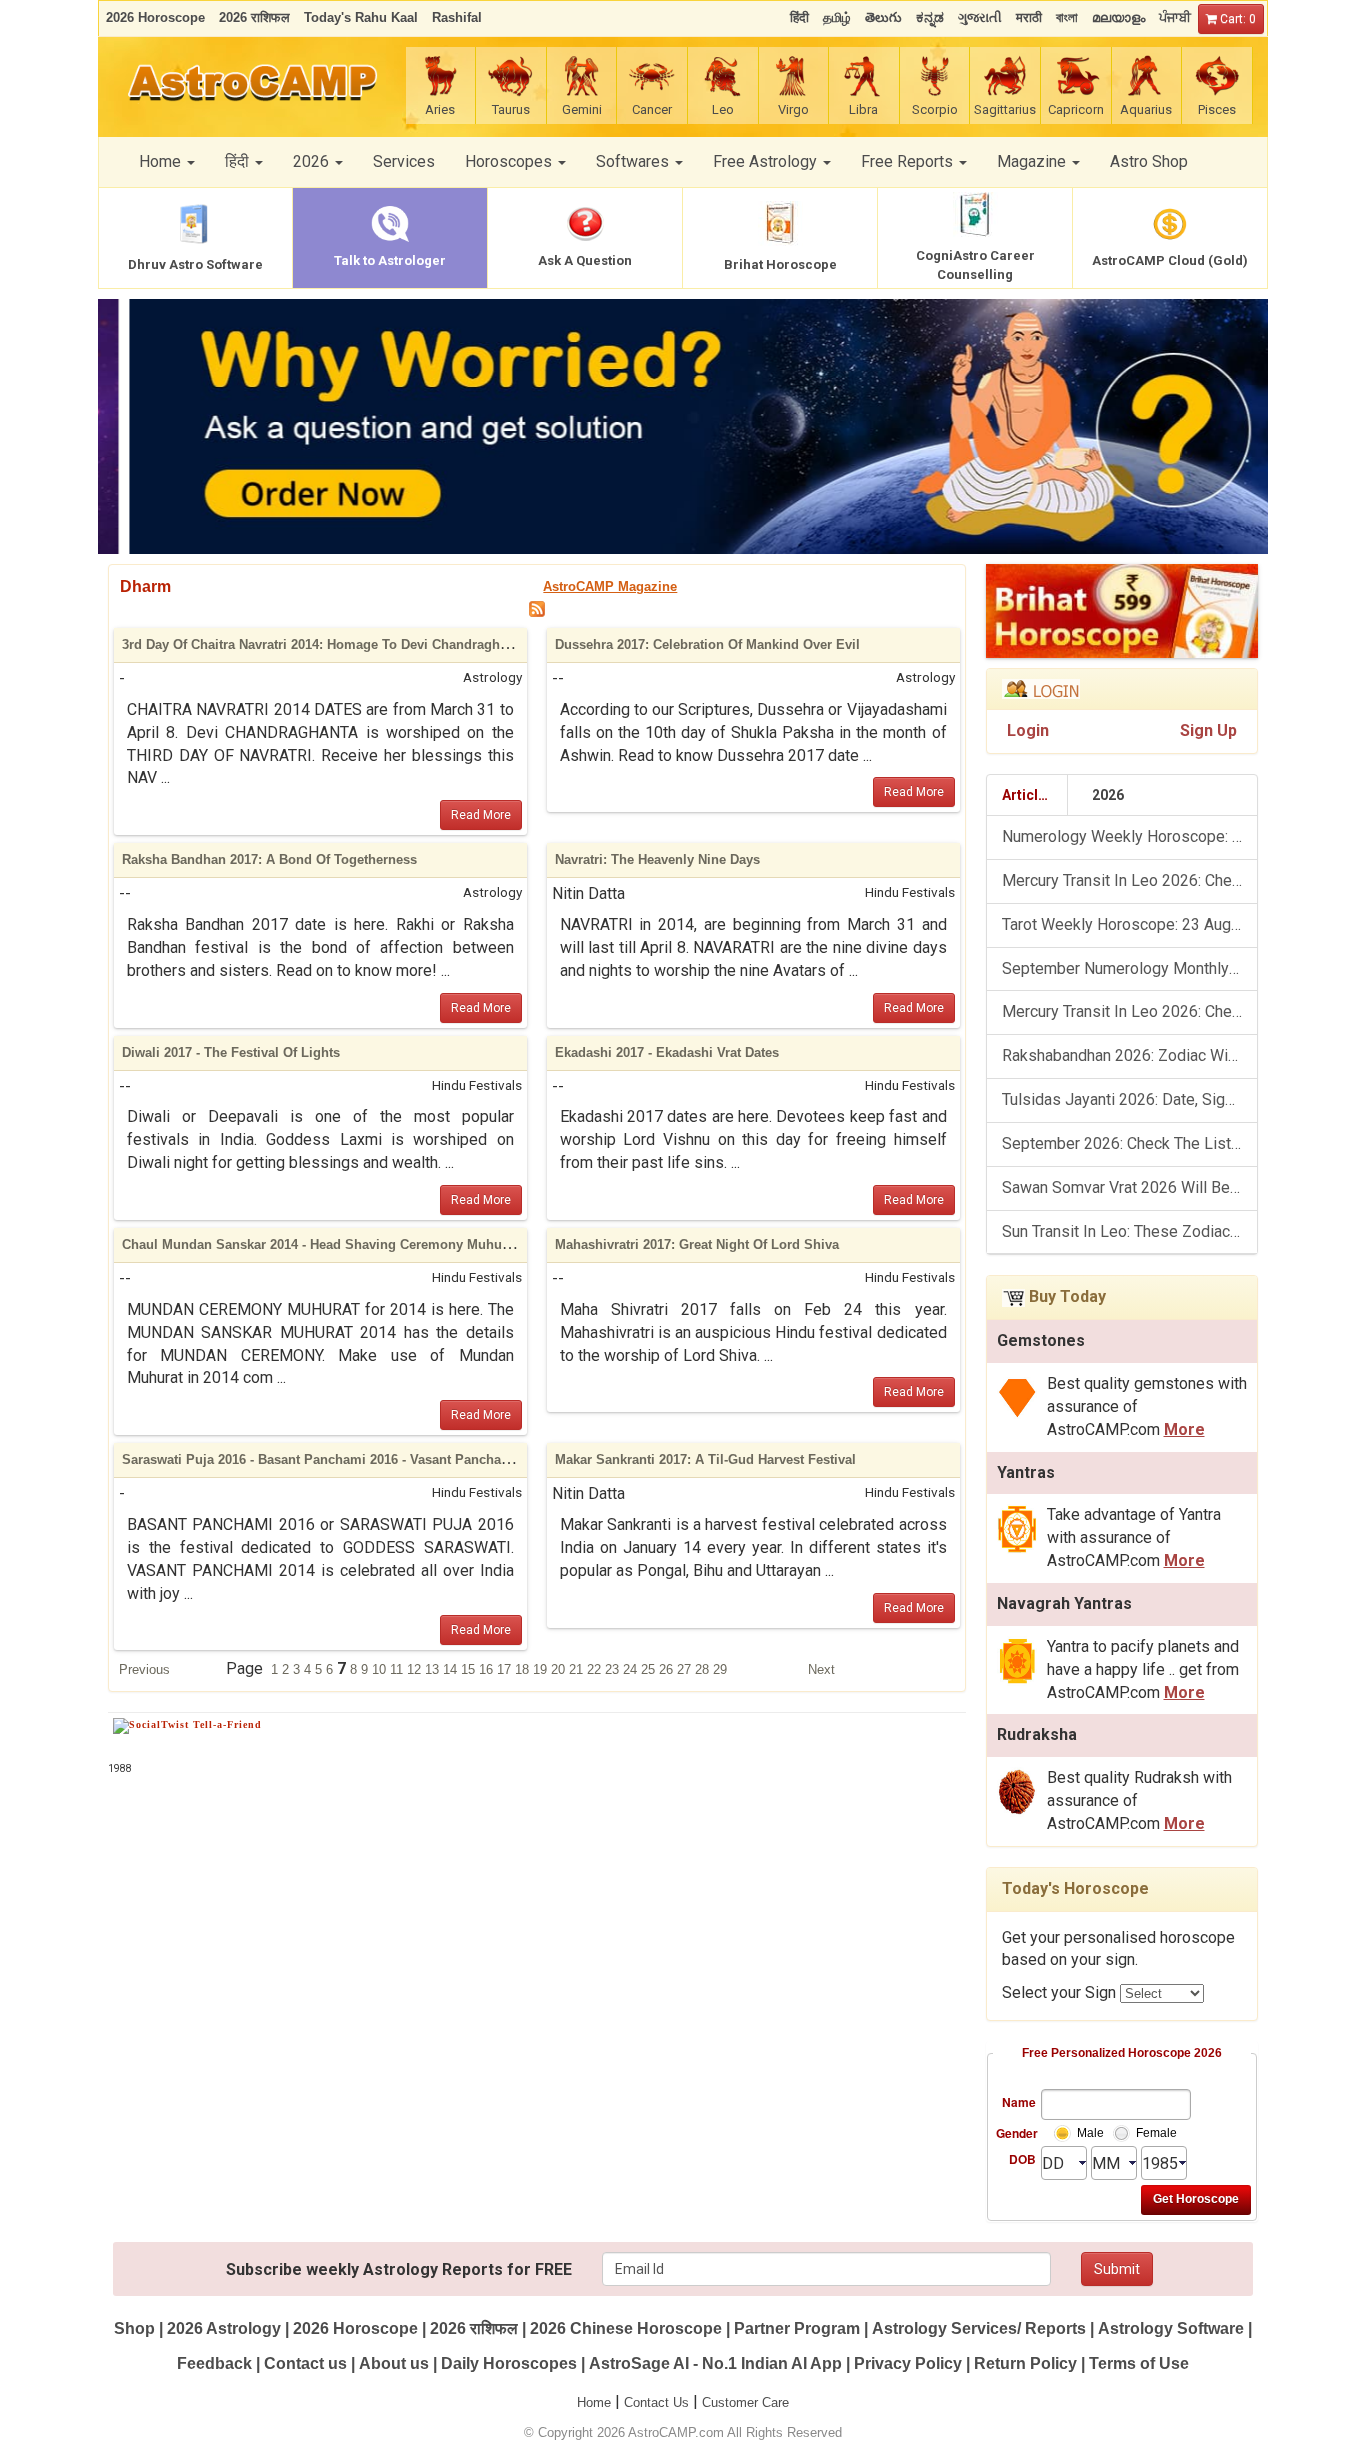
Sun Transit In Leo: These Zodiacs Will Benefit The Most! (1130, 1231)
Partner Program (799, 2328)
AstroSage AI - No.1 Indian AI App (715, 2363)
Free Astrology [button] (767, 161)
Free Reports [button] (909, 161)
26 (668, 1669)
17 (506, 1669)
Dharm (145, 586)
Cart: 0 (1236, 19)
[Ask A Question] (682, 426)
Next (821, 1669)
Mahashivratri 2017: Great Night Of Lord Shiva (697, 1244)
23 (614, 1669)
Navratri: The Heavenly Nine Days (657, 859)
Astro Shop (1149, 161)
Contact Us (656, 2402)
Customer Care (745, 2402)
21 (578, 1669)
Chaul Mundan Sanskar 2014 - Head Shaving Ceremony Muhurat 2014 (336, 1244)
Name (1019, 2102)
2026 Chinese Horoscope (626, 2328)
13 (434, 1669)
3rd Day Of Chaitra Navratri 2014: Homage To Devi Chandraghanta (324, 644)
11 (398, 1669)
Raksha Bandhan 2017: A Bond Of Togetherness (269, 859)
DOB (1022, 2159)
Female (1156, 2133)
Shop (134, 2328)
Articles (1028, 795)
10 (381, 1669)
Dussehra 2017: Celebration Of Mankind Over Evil (707, 644)
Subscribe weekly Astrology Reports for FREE (399, 2269)
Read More (481, 815)
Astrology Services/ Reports (979, 2328)
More (1184, 1429)
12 (416, 1669)
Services (404, 161)
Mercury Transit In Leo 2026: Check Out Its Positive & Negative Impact (1130, 1011)
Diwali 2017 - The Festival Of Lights (231, 1052)
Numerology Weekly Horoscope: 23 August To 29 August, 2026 (1130, 836)
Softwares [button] (634, 161)
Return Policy (1025, 2363)
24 (632, 1669)
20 (560, 1669)
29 (720, 1669)
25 (650, 1669)
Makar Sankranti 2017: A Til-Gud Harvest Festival (705, 1459)
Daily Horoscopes (509, 2363)
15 (470, 1669)
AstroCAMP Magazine (610, 586)
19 (542, 1669)
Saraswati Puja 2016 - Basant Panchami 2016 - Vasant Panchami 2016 (335, 1459)
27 (686, 1669)
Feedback (214, 2363)
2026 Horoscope (355, 2328)
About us (394, 2363)
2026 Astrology (224, 2328)
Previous (144, 1669)
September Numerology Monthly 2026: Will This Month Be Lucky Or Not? (1130, 968)
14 (452, 1669)
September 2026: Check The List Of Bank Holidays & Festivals (1130, 1143)
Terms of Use (1139, 2363)
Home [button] (162, 161)
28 (704, 1669)
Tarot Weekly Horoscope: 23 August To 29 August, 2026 (1130, 924)
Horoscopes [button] (510, 161)
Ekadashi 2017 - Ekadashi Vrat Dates (667, 1052)
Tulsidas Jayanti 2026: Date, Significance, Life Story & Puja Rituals (1130, 1099)
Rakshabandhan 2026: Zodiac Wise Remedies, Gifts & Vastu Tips (1130, 1055)
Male (1090, 2133)
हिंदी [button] (239, 161)
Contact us (305, 2363)
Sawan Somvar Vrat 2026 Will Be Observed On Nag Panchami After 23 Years (1130, 1187)
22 (596, 1669)
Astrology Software (1171, 2328)
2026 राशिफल (474, 2328)
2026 (1108, 795)
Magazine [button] (1033, 161)
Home (594, 2402)
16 (488, 1669)
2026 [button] (313, 161)
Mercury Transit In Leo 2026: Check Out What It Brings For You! (1130, 880)
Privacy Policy (908, 2363)
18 (524, 1669)
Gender (1016, 2133)
